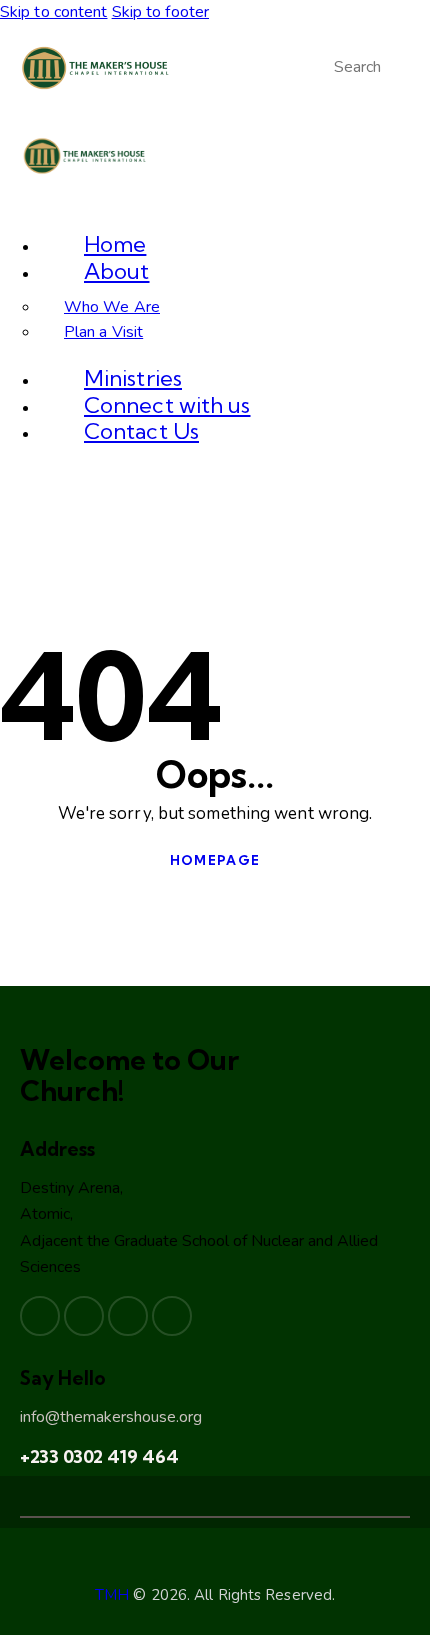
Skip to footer (160, 12)
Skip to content (54, 12)
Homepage (215, 860)
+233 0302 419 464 (99, 1456)
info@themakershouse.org (111, 1417)
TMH (112, 1595)
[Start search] (323, 68)
